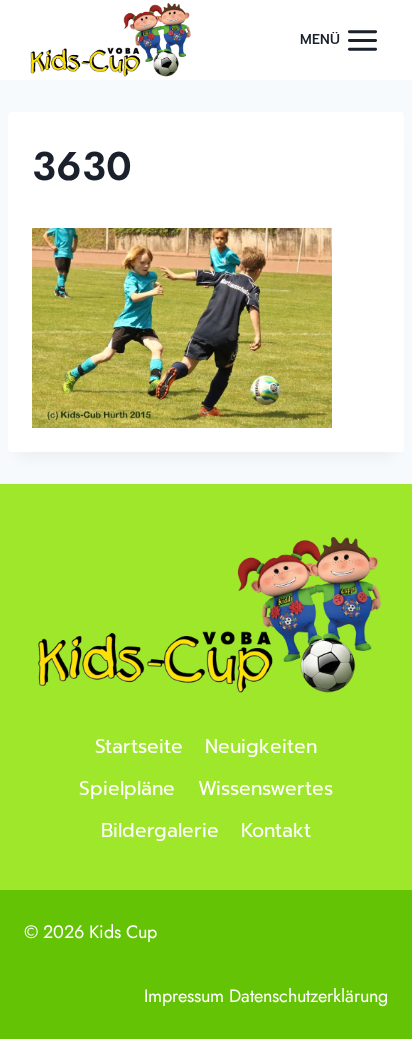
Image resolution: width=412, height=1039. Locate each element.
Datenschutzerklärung (308, 996)
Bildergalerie (160, 830)
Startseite (139, 746)
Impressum (184, 996)
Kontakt (276, 830)
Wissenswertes (265, 788)
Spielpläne (127, 788)
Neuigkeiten (261, 746)
